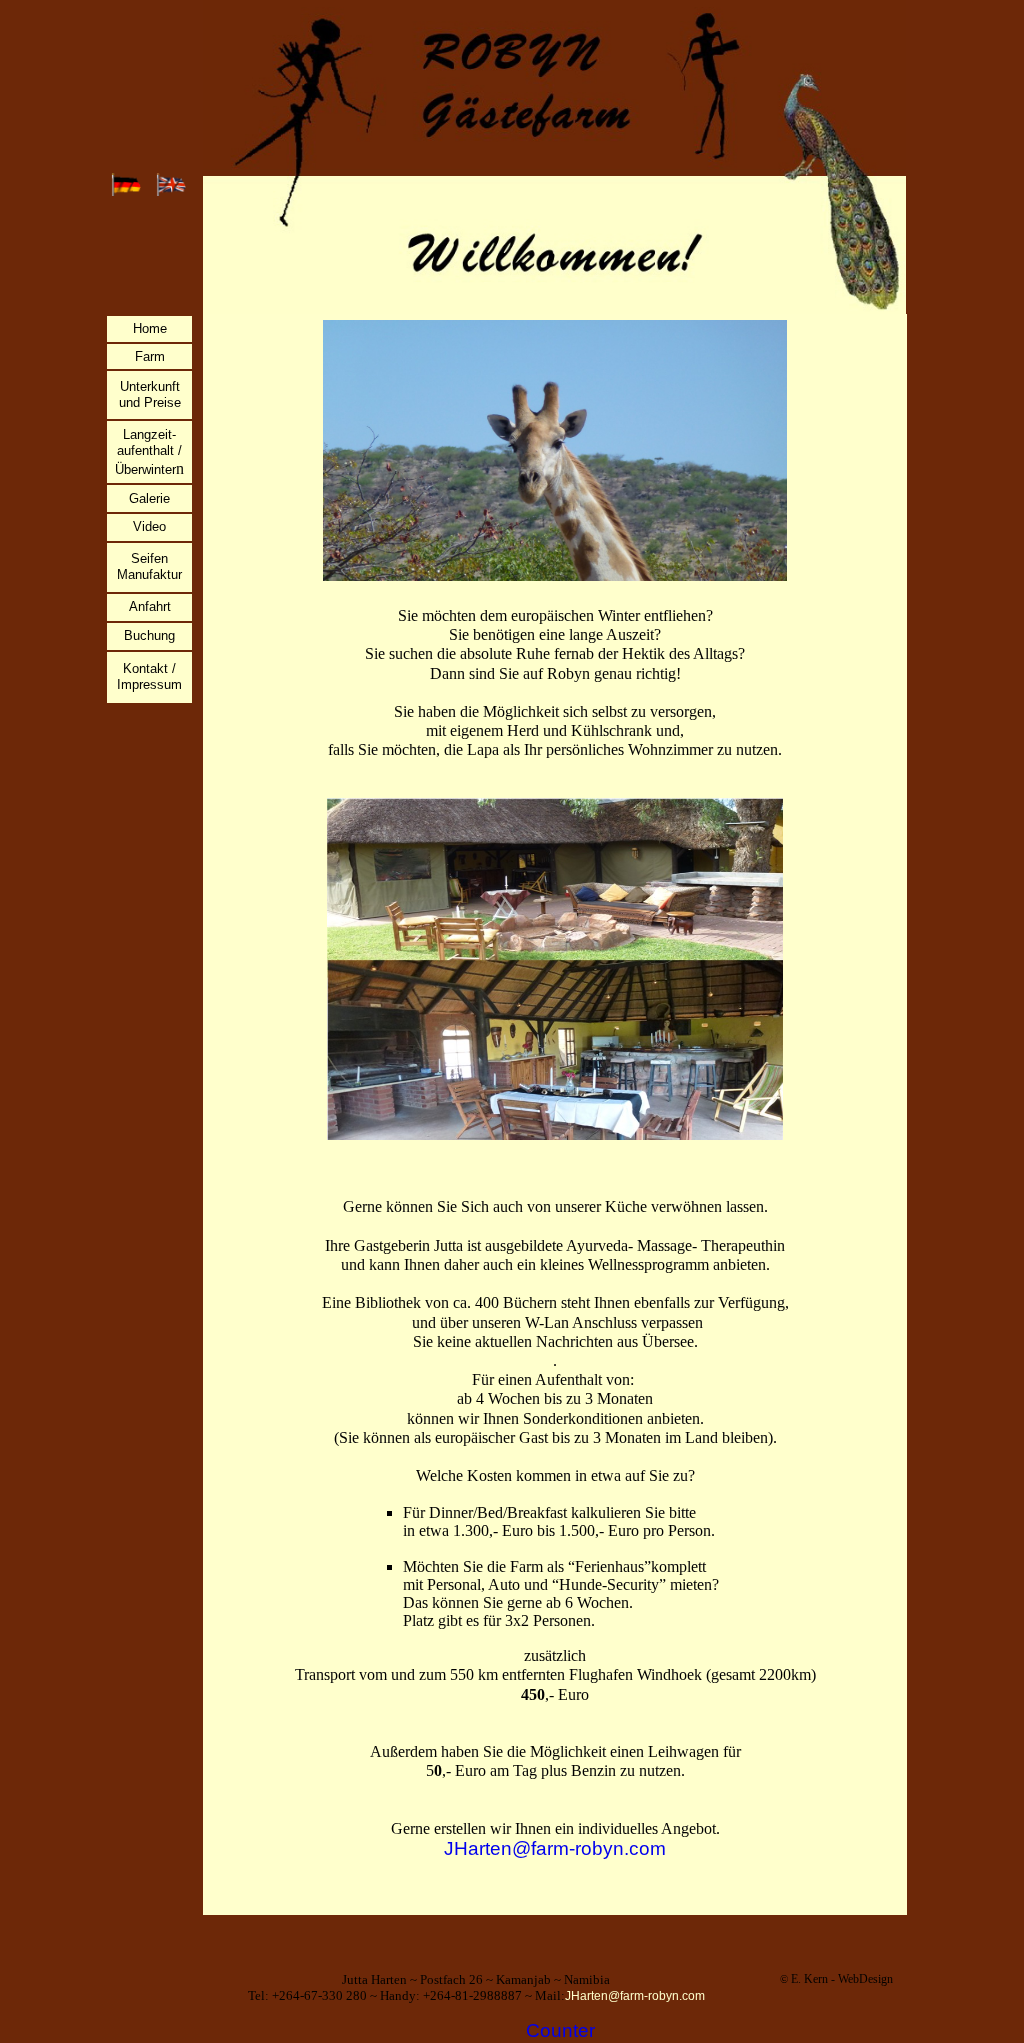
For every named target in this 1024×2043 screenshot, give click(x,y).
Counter (560, 2030)
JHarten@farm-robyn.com (555, 1848)
